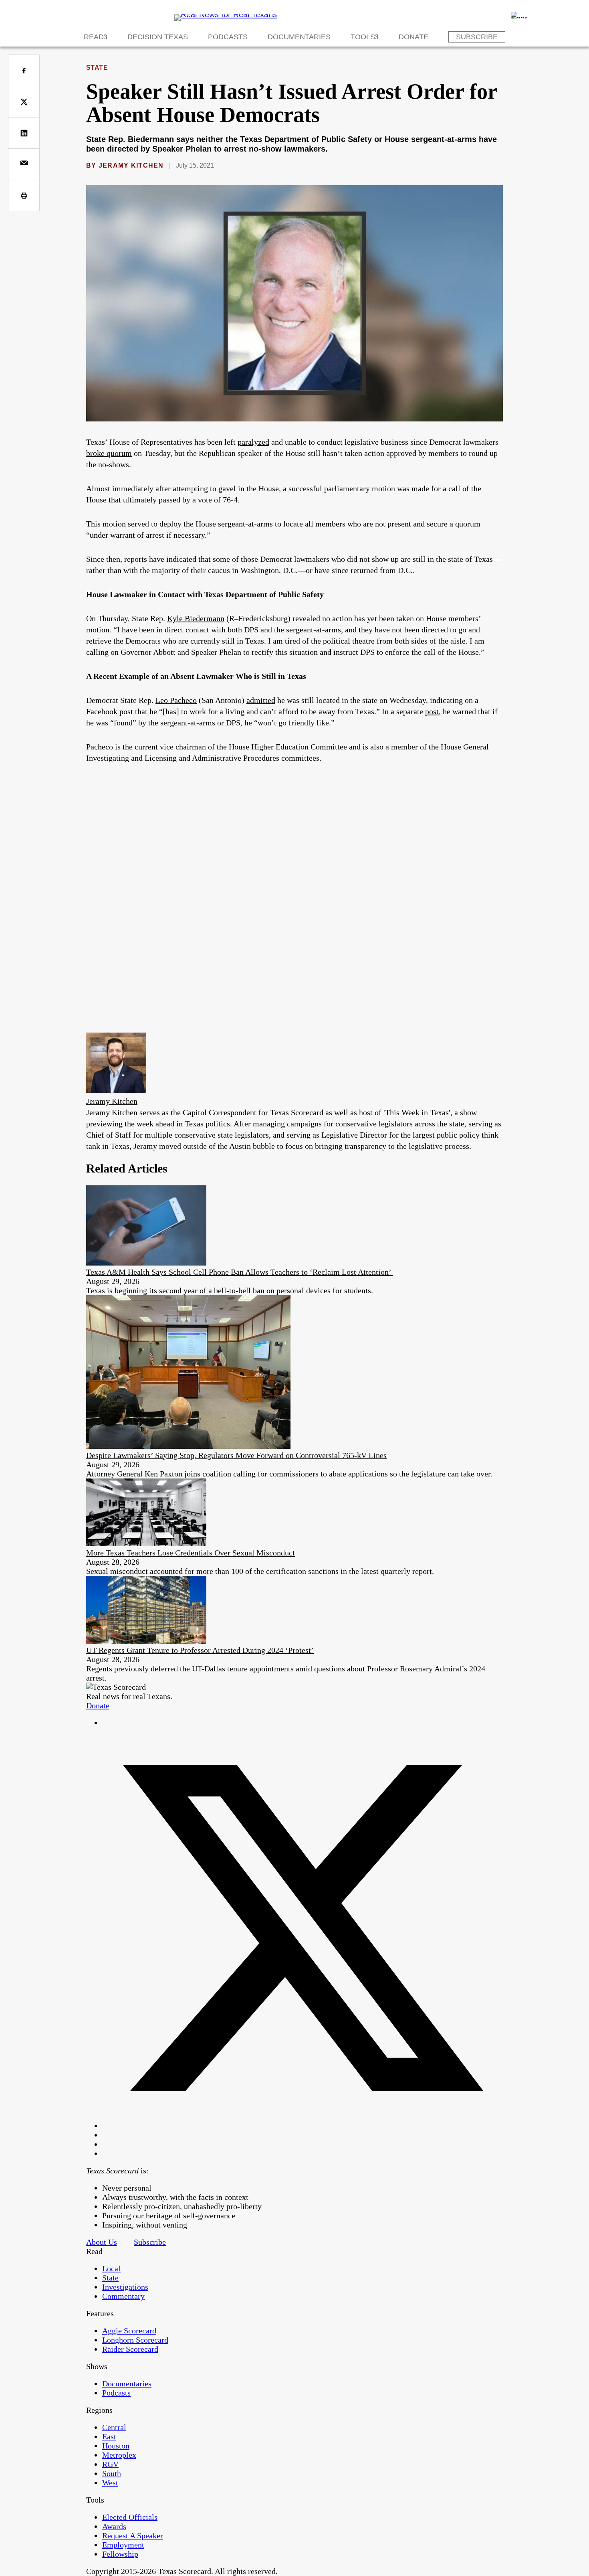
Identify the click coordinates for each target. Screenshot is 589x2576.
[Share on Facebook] (24, 70)
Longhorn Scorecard (135, 2340)
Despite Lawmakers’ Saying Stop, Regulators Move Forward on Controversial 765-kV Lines (236, 1455)
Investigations (125, 2287)
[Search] (519, 15)
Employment (123, 2545)
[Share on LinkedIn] (24, 133)
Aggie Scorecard (129, 2331)
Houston (116, 2446)
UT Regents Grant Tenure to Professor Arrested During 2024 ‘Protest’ (200, 1650)
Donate (414, 37)
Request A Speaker (133, 2535)
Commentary (123, 2296)
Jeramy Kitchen (131, 165)
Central (114, 2427)
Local (111, 2268)
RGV (110, 2464)
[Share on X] (24, 102)
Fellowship (120, 2554)
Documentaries (299, 37)
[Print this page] (24, 195)
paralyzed (253, 442)
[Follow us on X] (303, 2126)
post (432, 711)
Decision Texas (158, 37)
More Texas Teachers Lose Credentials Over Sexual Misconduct (191, 1553)
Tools (363, 37)
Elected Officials (130, 2517)
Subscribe (477, 37)
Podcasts (228, 37)
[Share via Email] (24, 164)
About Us (102, 2242)
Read (94, 37)
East (109, 2436)
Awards (114, 2526)
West (110, 2483)
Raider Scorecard (130, 2349)
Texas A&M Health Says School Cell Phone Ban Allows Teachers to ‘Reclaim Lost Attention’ (240, 1272)
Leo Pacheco (176, 700)
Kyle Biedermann (196, 618)
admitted (261, 700)
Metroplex (119, 2455)
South (112, 2473)
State (97, 68)
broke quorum (109, 453)
